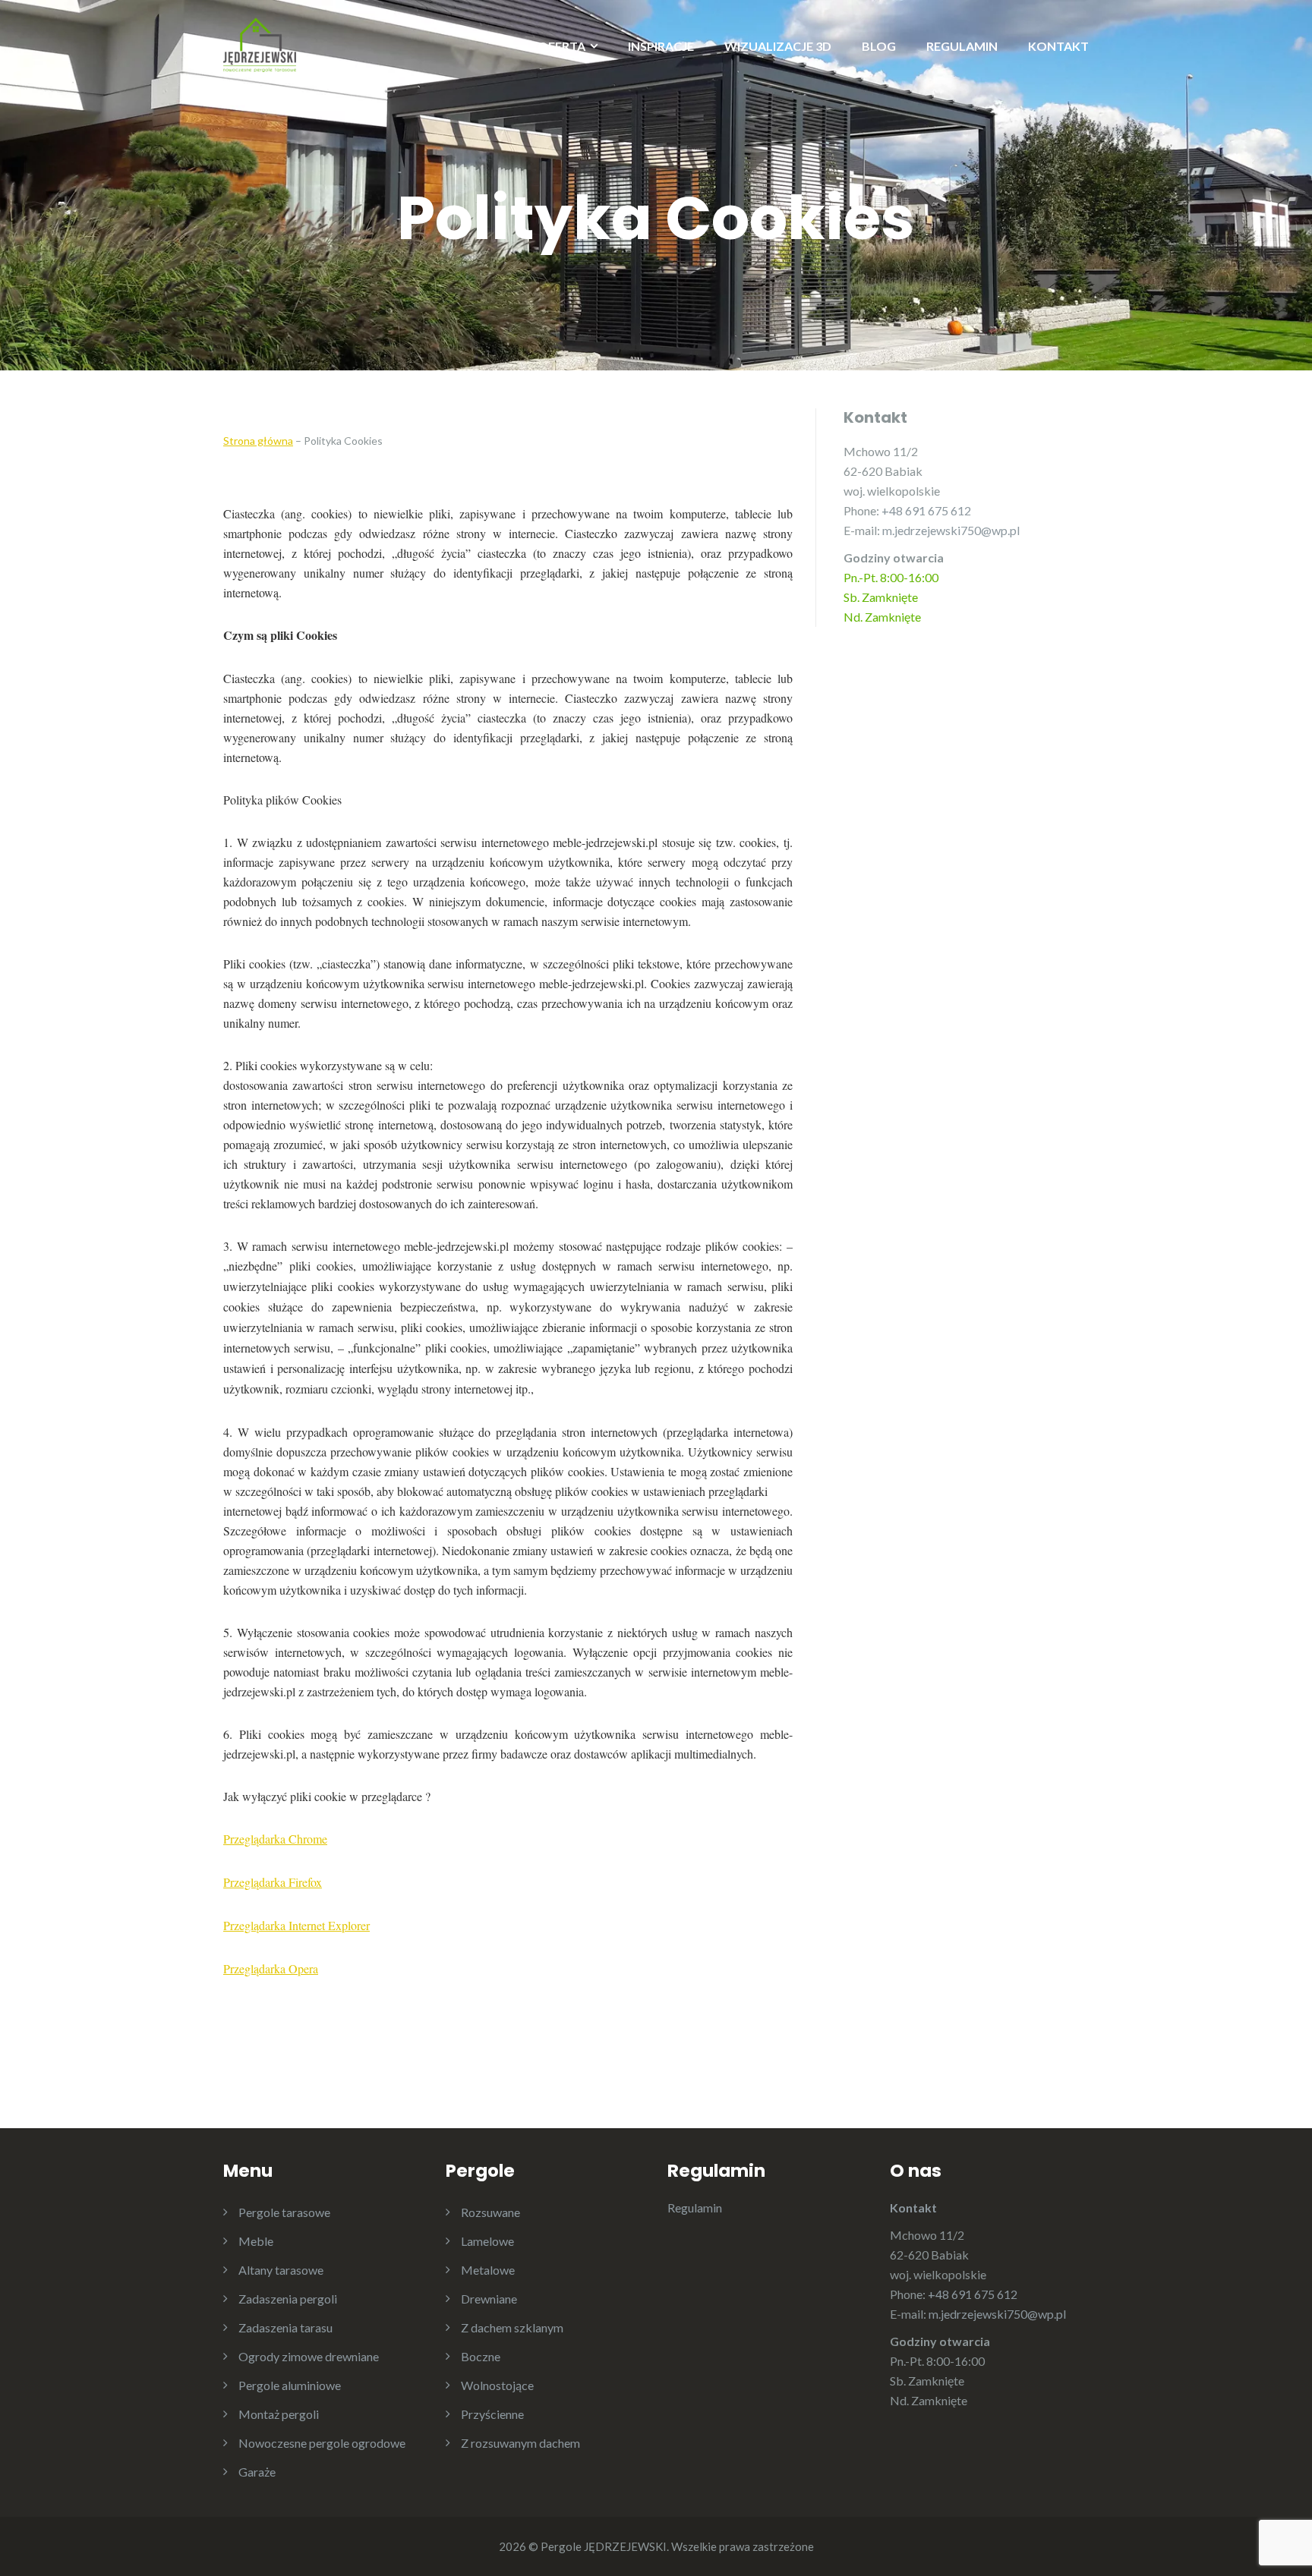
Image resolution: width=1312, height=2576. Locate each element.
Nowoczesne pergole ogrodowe (322, 2443)
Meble (256, 2241)
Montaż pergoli (279, 2414)
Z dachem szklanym (512, 2327)
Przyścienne (492, 2414)
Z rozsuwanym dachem (520, 2443)
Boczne (481, 2356)
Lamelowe (487, 2241)
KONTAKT (1058, 46)
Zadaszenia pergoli (288, 2299)
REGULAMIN (962, 46)
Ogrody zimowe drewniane (309, 2356)
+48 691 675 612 (926, 510)
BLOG (879, 46)
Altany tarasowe (281, 2270)
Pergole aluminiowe (290, 2385)
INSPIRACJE (661, 46)
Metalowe (488, 2270)
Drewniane (489, 2299)
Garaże (257, 2472)
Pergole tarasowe (284, 2212)
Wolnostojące (497, 2385)
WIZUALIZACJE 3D (778, 46)
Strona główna (258, 441)
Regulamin (695, 2208)
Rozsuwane (490, 2212)
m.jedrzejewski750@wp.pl (951, 530)
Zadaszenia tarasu (285, 2327)
